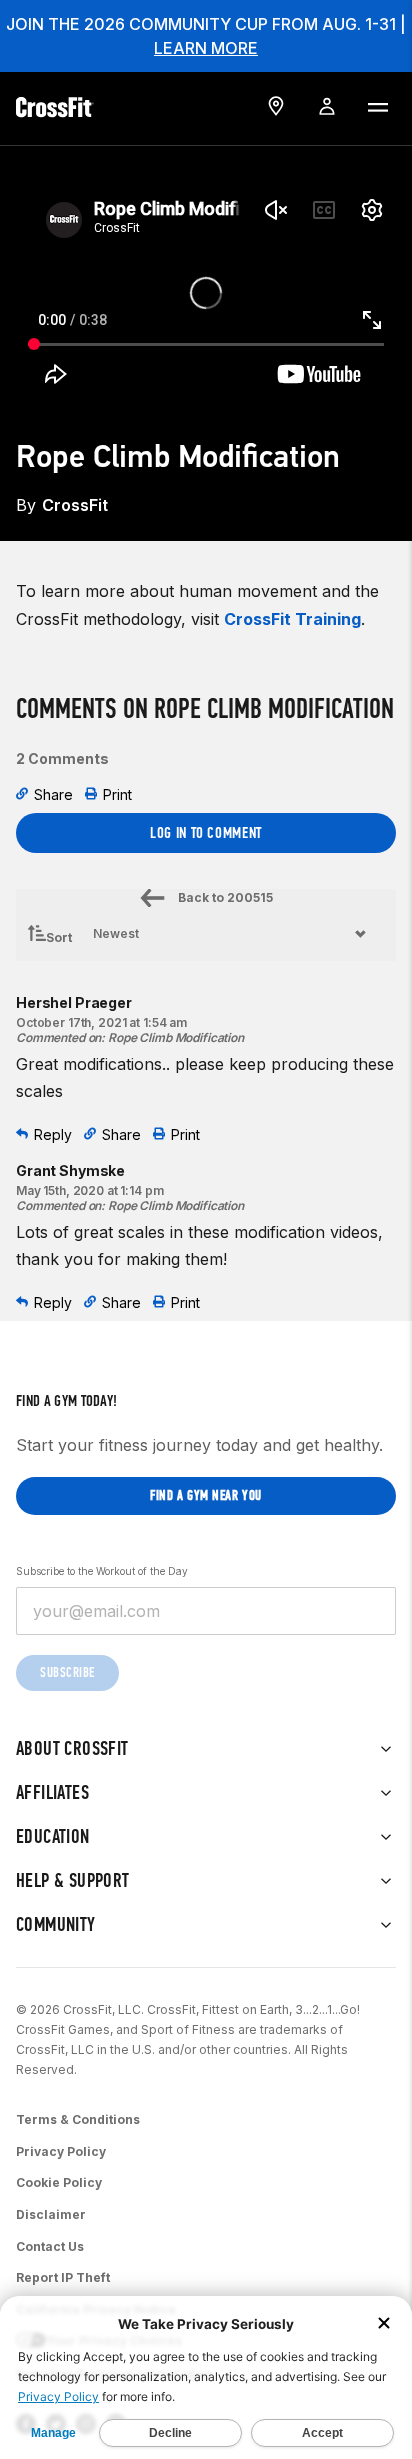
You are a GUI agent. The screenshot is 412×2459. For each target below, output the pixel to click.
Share (53, 794)
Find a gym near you (206, 1495)
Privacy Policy (61, 2151)
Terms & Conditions (78, 2119)
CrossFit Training (292, 619)
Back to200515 (225, 897)
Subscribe (67, 1672)
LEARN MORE (206, 48)
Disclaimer (51, 2214)
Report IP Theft (63, 2277)
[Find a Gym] (276, 106)
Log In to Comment (206, 832)
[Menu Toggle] (377, 106)
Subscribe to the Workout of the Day (102, 1571)
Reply (53, 1134)
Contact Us (50, 2246)
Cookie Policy (59, 2182)
